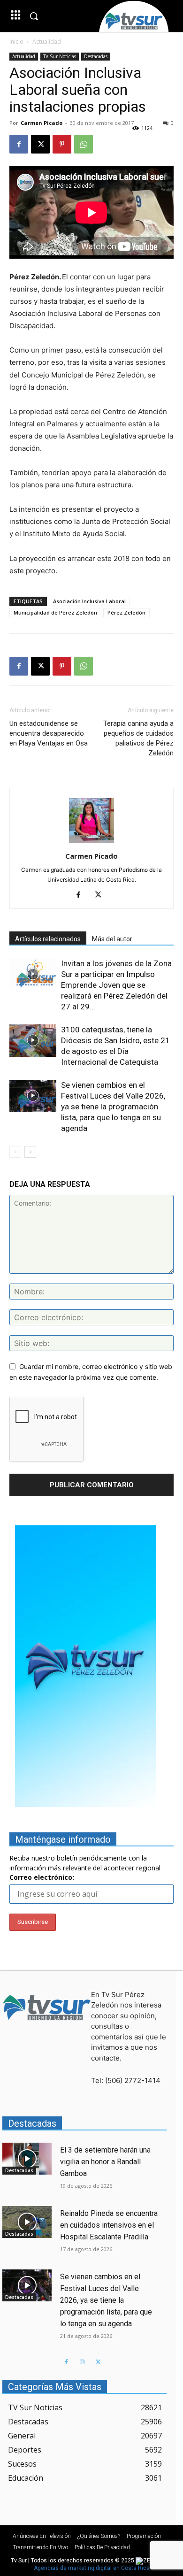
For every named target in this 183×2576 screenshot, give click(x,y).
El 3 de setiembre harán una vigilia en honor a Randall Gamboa (105, 2162)
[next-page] (30, 1152)
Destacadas (96, 56)
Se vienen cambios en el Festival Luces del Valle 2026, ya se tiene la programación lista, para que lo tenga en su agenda (113, 1107)
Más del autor (112, 939)
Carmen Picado (42, 123)
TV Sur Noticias (60, 56)
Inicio (16, 42)
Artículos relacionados (48, 939)
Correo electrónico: (42, 1877)
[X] (40, 144)
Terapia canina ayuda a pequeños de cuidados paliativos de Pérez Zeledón (138, 738)
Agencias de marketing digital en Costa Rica (92, 2568)
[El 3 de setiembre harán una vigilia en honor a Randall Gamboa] (27, 2159)
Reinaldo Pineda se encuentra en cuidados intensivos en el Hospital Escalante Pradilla (109, 2225)
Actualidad (47, 42)
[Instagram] (82, 2362)
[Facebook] (19, 144)
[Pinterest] (62, 144)
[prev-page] (15, 1152)
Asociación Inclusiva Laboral (89, 601)
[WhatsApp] (84, 144)
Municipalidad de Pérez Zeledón (55, 612)
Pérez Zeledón (126, 612)
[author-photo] (91, 843)
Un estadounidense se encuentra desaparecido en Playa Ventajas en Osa (49, 733)
